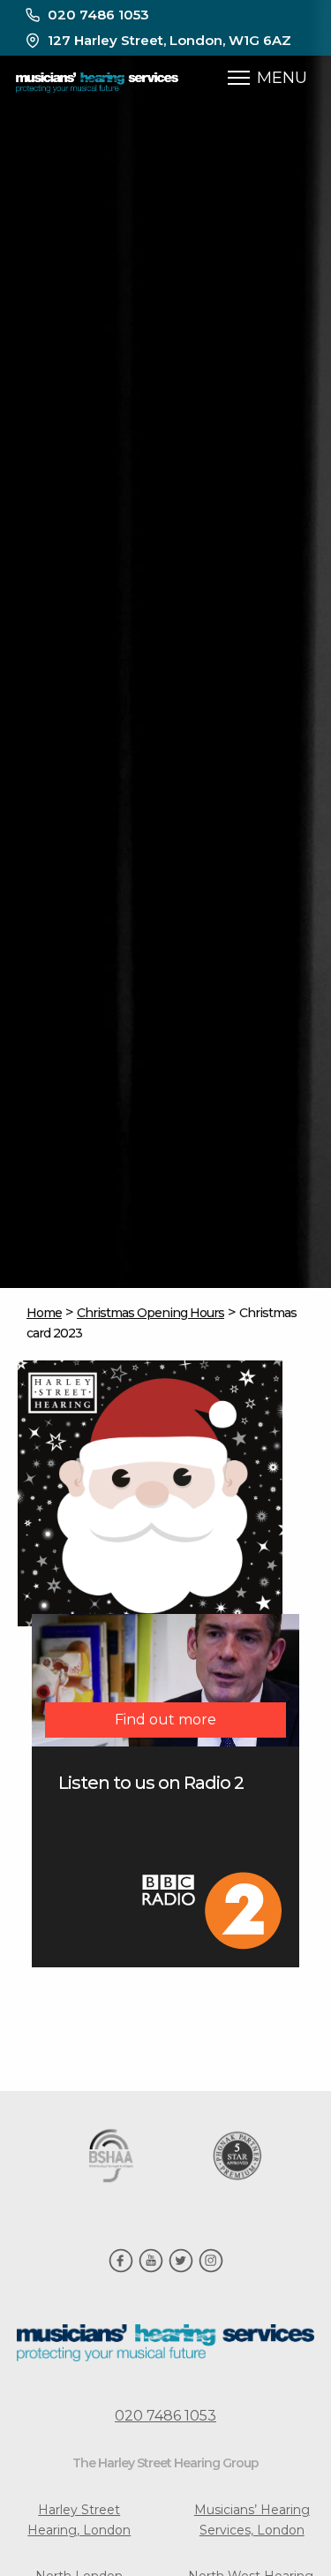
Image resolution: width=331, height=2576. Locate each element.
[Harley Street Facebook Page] (121, 2269)
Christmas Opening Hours (150, 1313)
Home (44, 1313)
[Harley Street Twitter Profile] (181, 2269)
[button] (239, 78)
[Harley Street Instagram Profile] (211, 2269)
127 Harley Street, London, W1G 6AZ (169, 40)
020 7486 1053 (98, 15)
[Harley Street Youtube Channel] (151, 2269)
